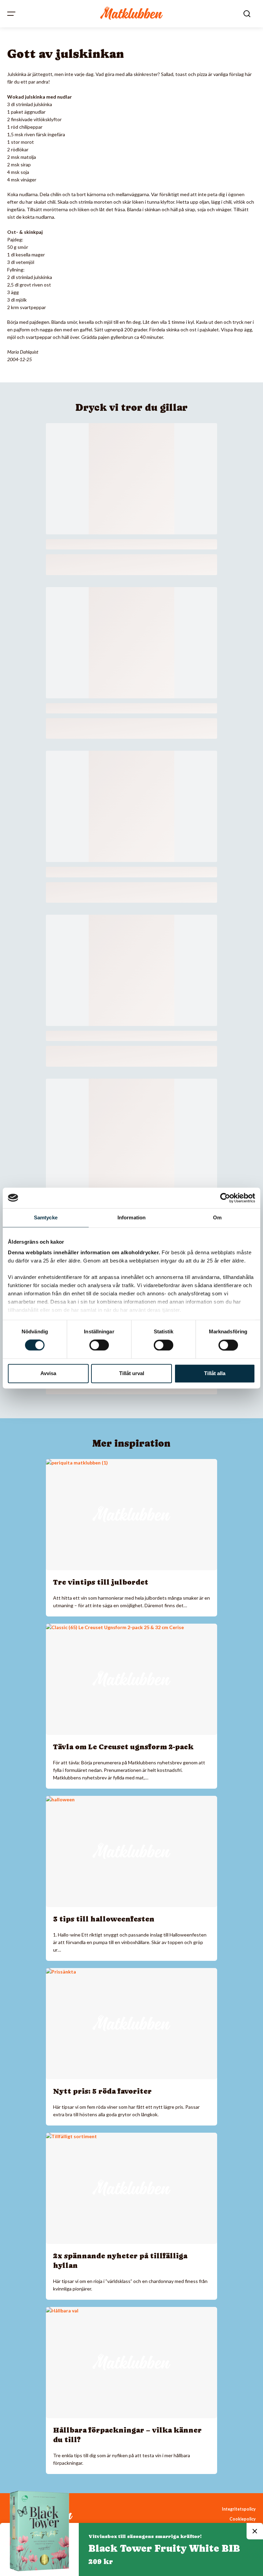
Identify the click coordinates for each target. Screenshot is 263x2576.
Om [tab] (217, 1217)
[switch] (99, 1345)
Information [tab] (131, 1217)
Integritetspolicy (239, 2509)
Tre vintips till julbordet (101, 1582)
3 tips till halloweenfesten (104, 1919)
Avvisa (48, 1373)
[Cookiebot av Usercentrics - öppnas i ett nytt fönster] (225, 1198)
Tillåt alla (215, 1373)
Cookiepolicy (243, 2519)
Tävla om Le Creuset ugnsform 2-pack (123, 1747)
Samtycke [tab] (46, 1217)
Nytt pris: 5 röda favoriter (102, 2091)
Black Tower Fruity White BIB (164, 2548)
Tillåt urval (132, 1373)
